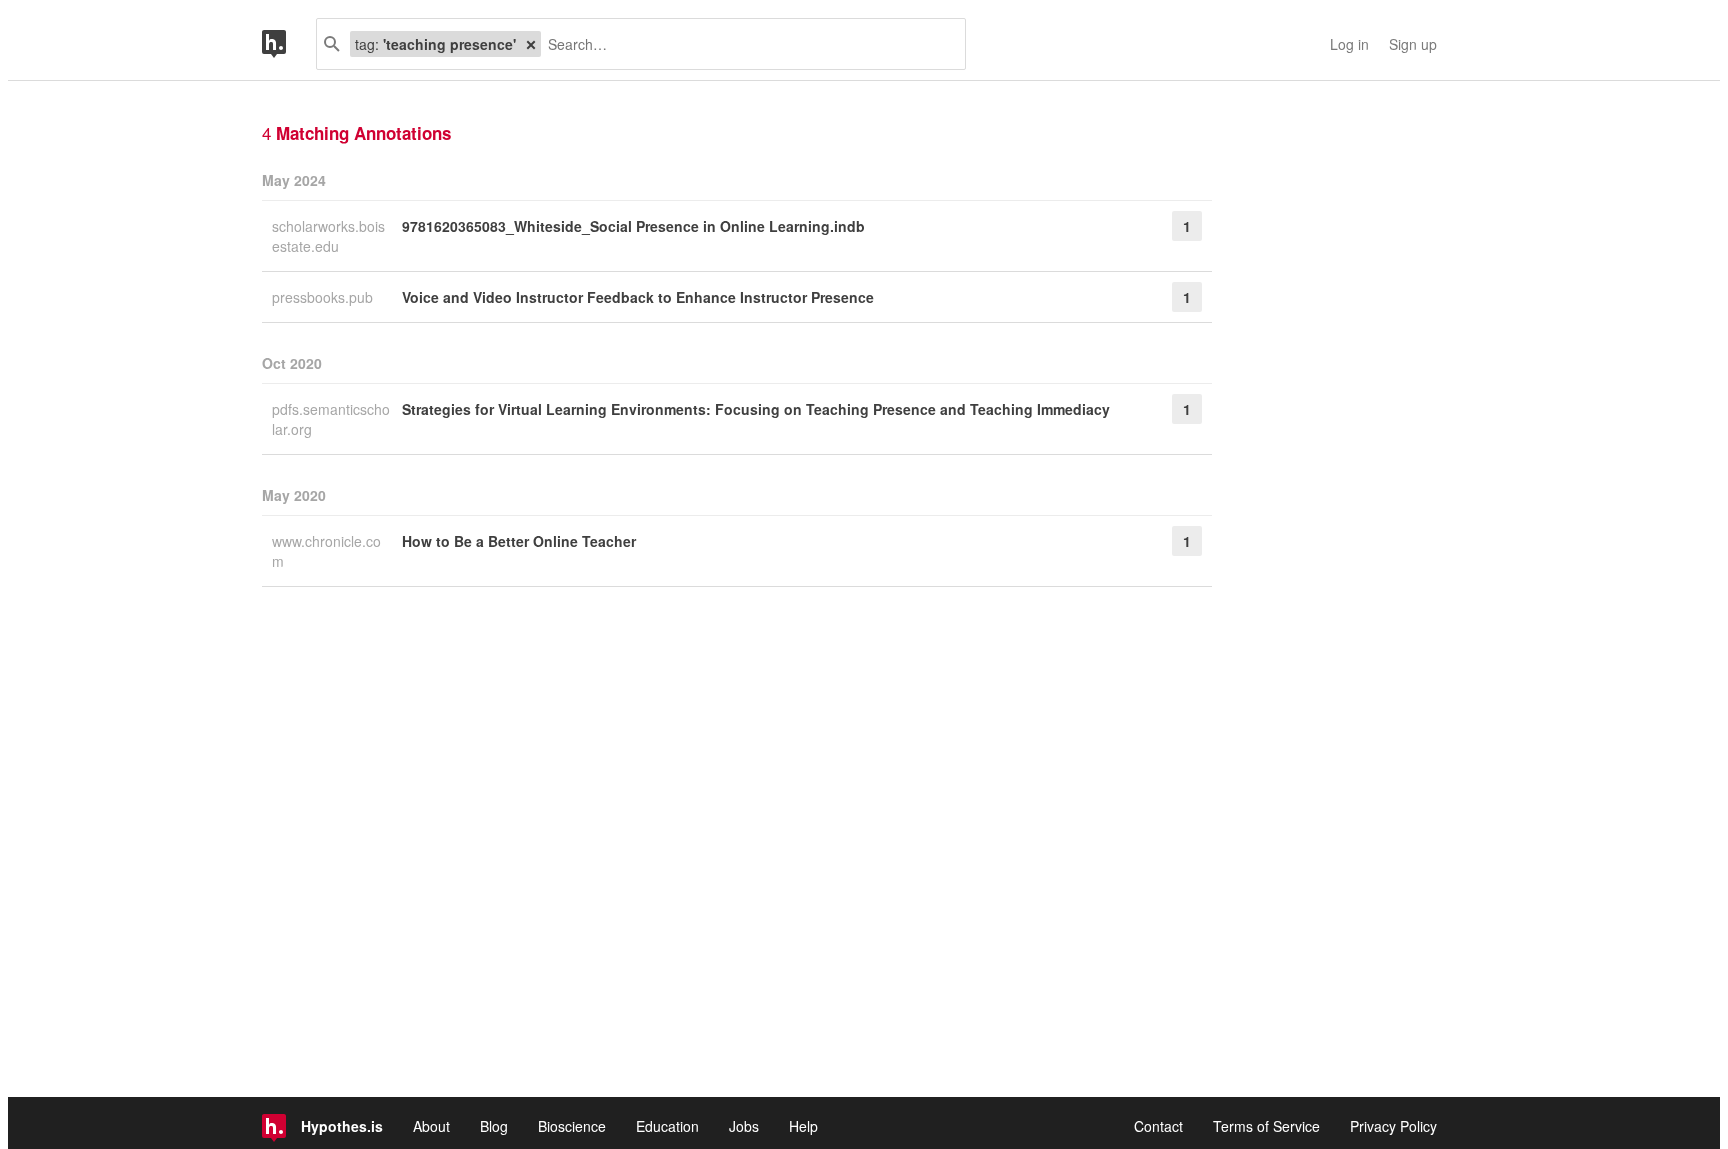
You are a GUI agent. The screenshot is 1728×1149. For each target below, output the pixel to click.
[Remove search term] (531, 44)
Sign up (1413, 44)
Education (667, 1126)
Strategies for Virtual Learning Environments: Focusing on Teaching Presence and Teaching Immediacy (756, 409)
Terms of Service (1266, 1126)
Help (803, 1126)
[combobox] (745, 44)
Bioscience (572, 1126)
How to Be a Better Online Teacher (519, 541)
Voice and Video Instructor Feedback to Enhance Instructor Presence (638, 297)
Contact (1158, 1126)
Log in (1349, 44)
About (431, 1126)
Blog (494, 1126)
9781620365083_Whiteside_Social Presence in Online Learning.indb (633, 226)
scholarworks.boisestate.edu (328, 236)
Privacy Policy (1393, 1126)
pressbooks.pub (324, 297)
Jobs (744, 1126)
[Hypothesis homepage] (289, 44)
